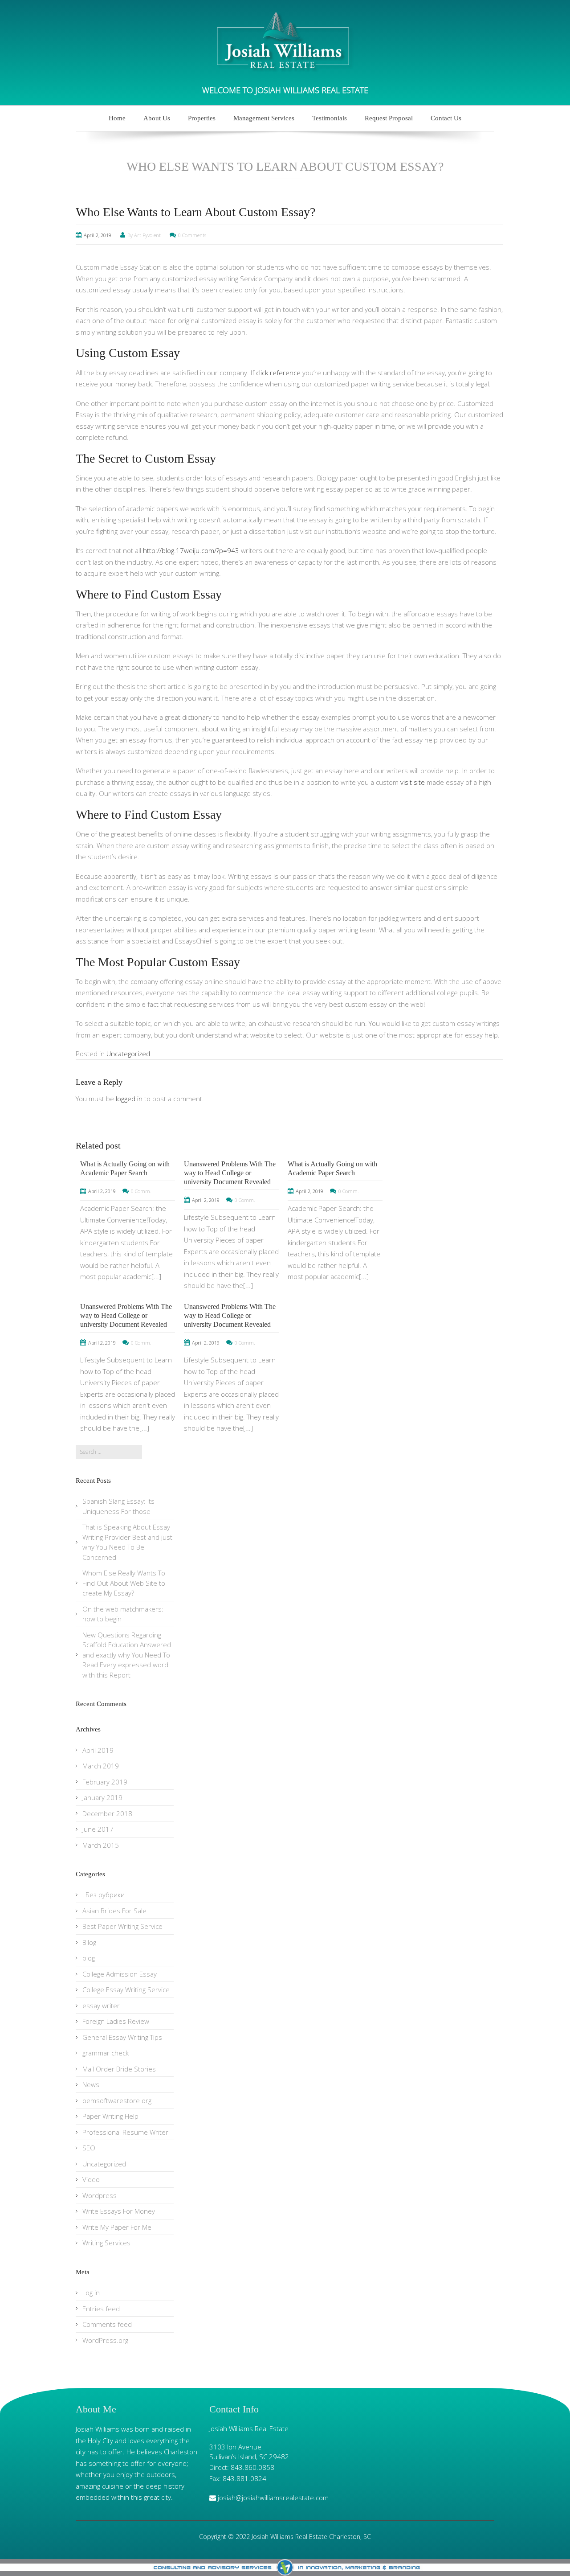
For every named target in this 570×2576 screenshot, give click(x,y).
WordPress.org (105, 2340)
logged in (129, 1099)
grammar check (106, 2053)
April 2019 (98, 1750)
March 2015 (101, 1845)
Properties (202, 118)
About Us (157, 118)
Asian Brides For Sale (114, 1911)
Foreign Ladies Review (116, 2021)
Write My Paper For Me (117, 2227)
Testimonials (330, 118)
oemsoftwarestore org (117, 2100)
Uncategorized (128, 1054)
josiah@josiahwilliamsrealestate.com (273, 2498)
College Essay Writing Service (126, 1989)
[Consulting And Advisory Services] (285, 2568)
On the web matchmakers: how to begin (123, 1614)
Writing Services (106, 2243)
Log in (91, 2293)
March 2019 (101, 1766)
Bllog (89, 1942)
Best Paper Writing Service (122, 1926)
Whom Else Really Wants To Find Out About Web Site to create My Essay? (124, 1583)
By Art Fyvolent (144, 235)
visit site (413, 782)
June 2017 (98, 1829)
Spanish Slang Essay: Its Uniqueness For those (118, 1506)
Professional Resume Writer (125, 2132)
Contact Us (446, 118)
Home (117, 118)
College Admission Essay (120, 1974)
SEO (89, 2148)
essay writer (101, 2006)
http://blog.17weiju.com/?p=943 (191, 550)
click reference (278, 373)
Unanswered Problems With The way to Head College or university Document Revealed (230, 1173)
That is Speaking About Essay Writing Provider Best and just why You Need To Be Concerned (127, 1542)
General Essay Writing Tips (122, 2037)
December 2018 (107, 1813)
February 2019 (105, 1782)
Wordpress (100, 2195)
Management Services (264, 118)
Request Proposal (389, 118)
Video (91, 2179)
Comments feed (107, 2324)
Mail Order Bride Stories (119, 2069)
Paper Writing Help (110, 2116)
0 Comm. (141, 1191)
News (91, 2084)
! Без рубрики (104, 1895)
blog (89, 1958)
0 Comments (192, 235)
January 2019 (102, 1797)
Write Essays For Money (119, 2211)
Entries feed (101, 2309)
